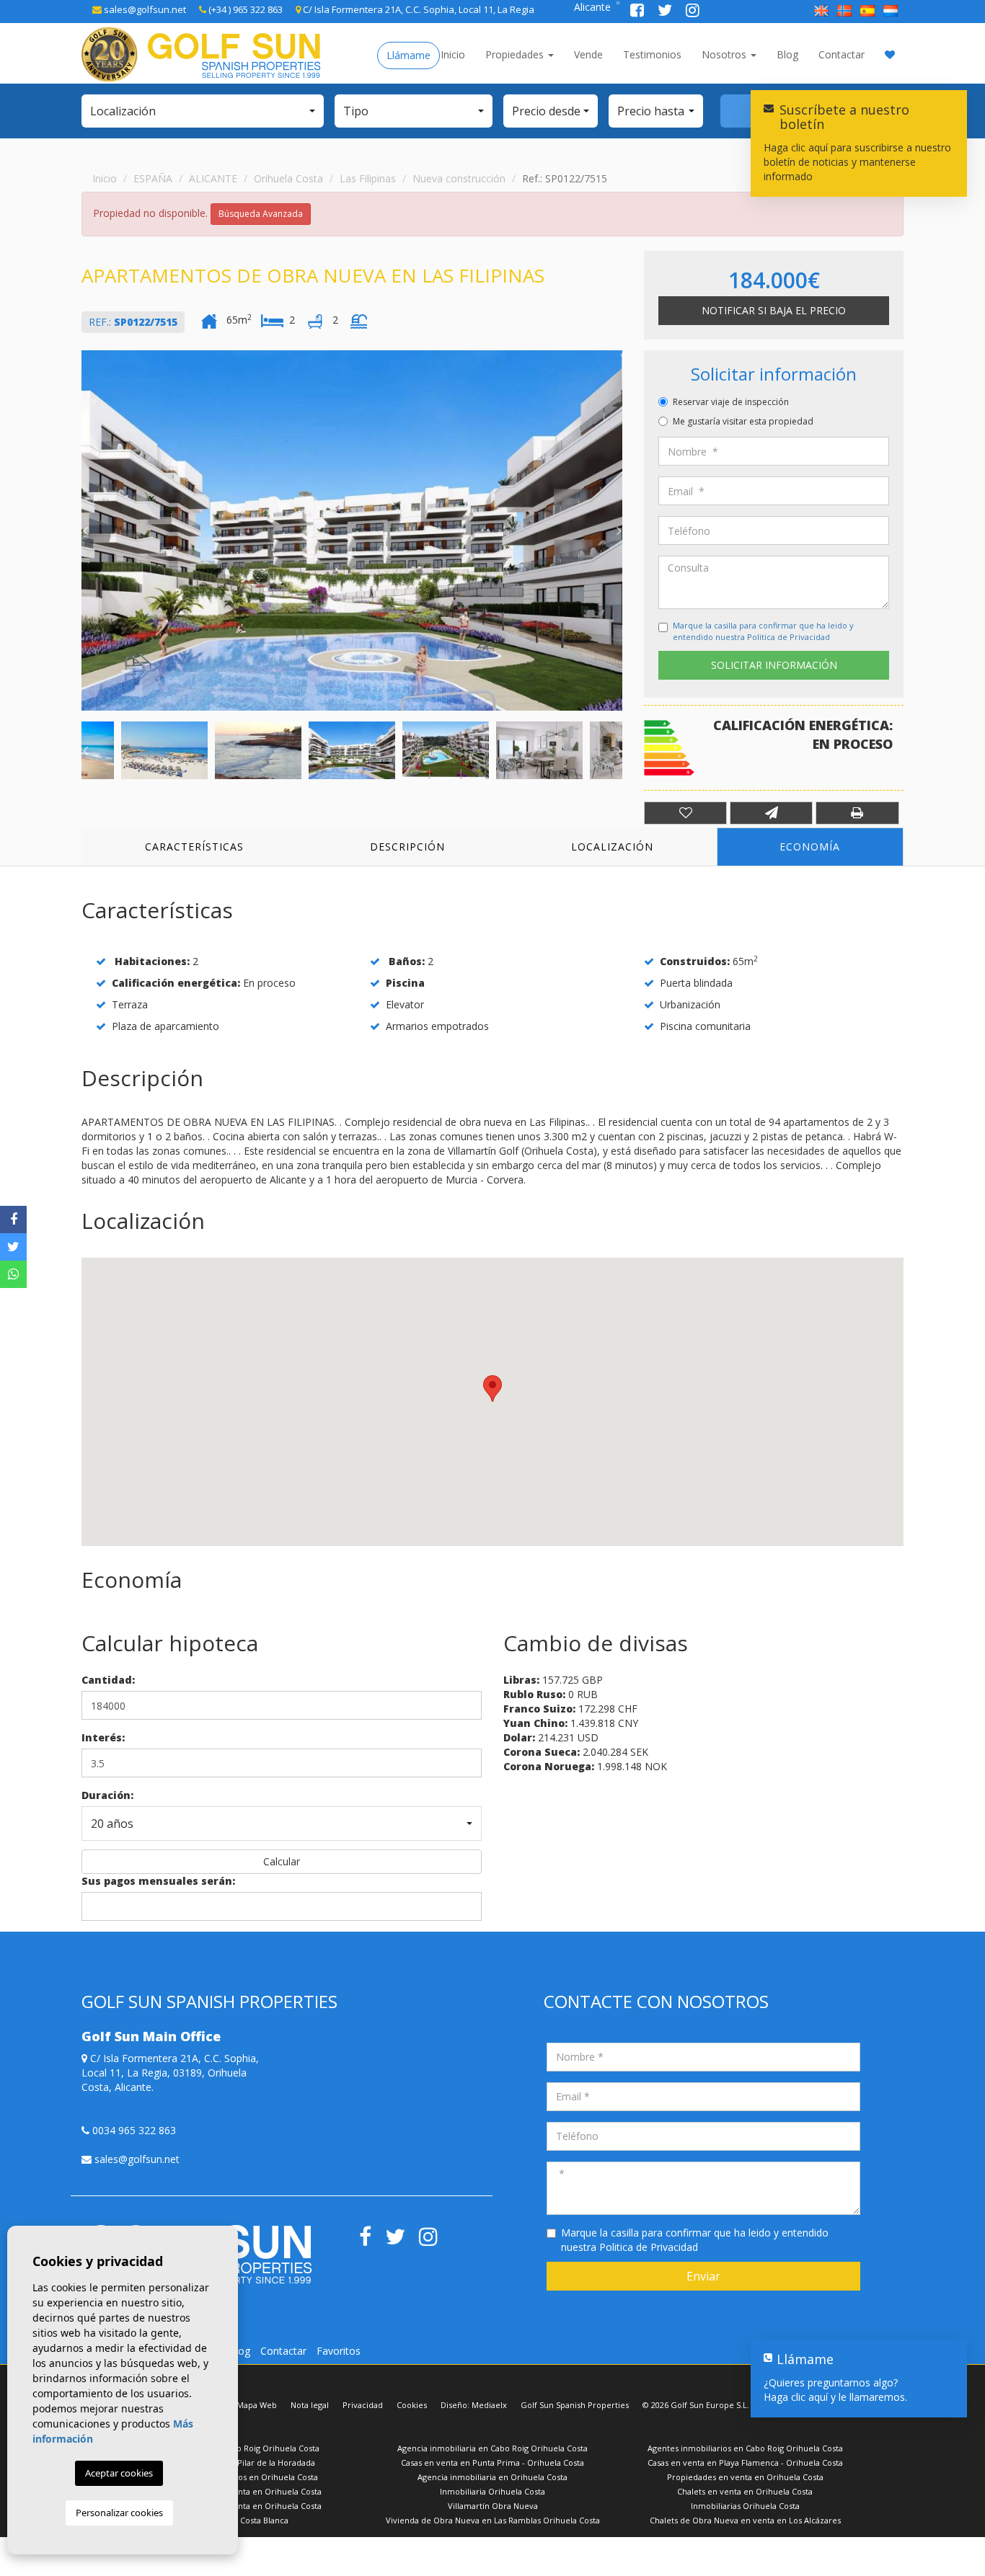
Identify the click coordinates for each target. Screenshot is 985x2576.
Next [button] (619, 530)
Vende (588, 54)
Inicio (453, 54)
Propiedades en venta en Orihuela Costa (745, 2477)
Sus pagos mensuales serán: (158, 1881)
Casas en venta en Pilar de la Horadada (240, 2462)
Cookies (412, 2405)
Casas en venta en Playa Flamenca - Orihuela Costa (745, 2462)
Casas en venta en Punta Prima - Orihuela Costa (492, 2462)
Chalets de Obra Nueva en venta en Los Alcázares (745, 2520)
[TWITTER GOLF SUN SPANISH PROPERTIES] (666, 12)
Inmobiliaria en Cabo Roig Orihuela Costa (240, 2448)
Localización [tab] (612, 847)
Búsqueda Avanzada (261, 214)
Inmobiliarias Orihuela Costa (745, 2506)
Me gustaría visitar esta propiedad (743, 421)
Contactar (842, 54)
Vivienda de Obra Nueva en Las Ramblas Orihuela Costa (493, 2520)
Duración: (107, 1795)
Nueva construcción (459, 178)
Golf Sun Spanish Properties (575, 2405)
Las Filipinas (368, 178)
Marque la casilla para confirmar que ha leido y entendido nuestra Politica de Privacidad (763, 631)
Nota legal (310, 2405)
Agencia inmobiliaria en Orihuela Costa (492, 2477)
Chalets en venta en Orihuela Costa (745, 2491)
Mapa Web (257, 2405)
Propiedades (516, 54)
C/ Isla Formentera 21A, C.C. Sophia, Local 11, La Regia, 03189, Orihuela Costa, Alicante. (170, 2073)
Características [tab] (194, 847)
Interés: (103, 1737)
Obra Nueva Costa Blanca (240, 2520)
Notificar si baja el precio (774, 310)
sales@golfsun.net (144, 9)
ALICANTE (213, 178)
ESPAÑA (153, 178)
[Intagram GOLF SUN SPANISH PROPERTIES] (693, 12)
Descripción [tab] (407, 847)
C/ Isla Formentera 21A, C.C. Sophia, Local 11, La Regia (418, 9)
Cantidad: (108, 1680)
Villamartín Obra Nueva (493, 2506)
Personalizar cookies (119, 2513)
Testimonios (652, 54)
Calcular (282, 1861)
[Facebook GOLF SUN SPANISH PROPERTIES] (639, 12)
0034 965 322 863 (133, 2130)
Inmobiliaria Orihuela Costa (492, 2491)
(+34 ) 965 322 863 (244, 9)
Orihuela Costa (288, 178)
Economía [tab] (810, 847)
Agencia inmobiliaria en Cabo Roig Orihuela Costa (492, 2448)
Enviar (703, 2276)
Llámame (408, 55)
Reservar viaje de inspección (731, 402)
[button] (203, 111)
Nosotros (725, 54)
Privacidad (363, 2405)
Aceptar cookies (119, 2473)
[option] (352, 530)
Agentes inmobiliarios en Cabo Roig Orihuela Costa (745, 2448)
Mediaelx (489, 2405)
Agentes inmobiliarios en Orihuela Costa (240, 2477)
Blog (787, 54)
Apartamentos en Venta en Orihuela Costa (240, 2491)
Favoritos (339, 2351)
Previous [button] (85, 530)
